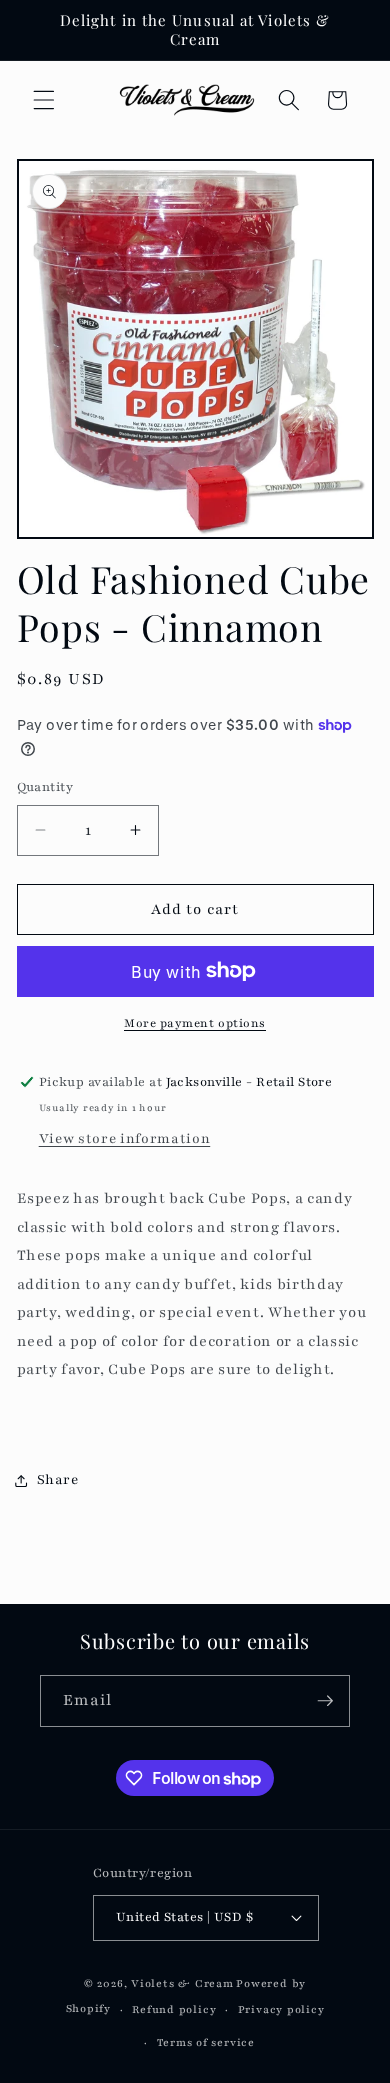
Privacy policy (281, 2009)
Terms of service (206, 2042)
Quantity (45, 786)
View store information (125, 1138)
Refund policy (174, 2009)
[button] (44, 100)
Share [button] (58, 1479)
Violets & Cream (182, 1983)
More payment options (195, 1023)
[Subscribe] (325, 1701)
